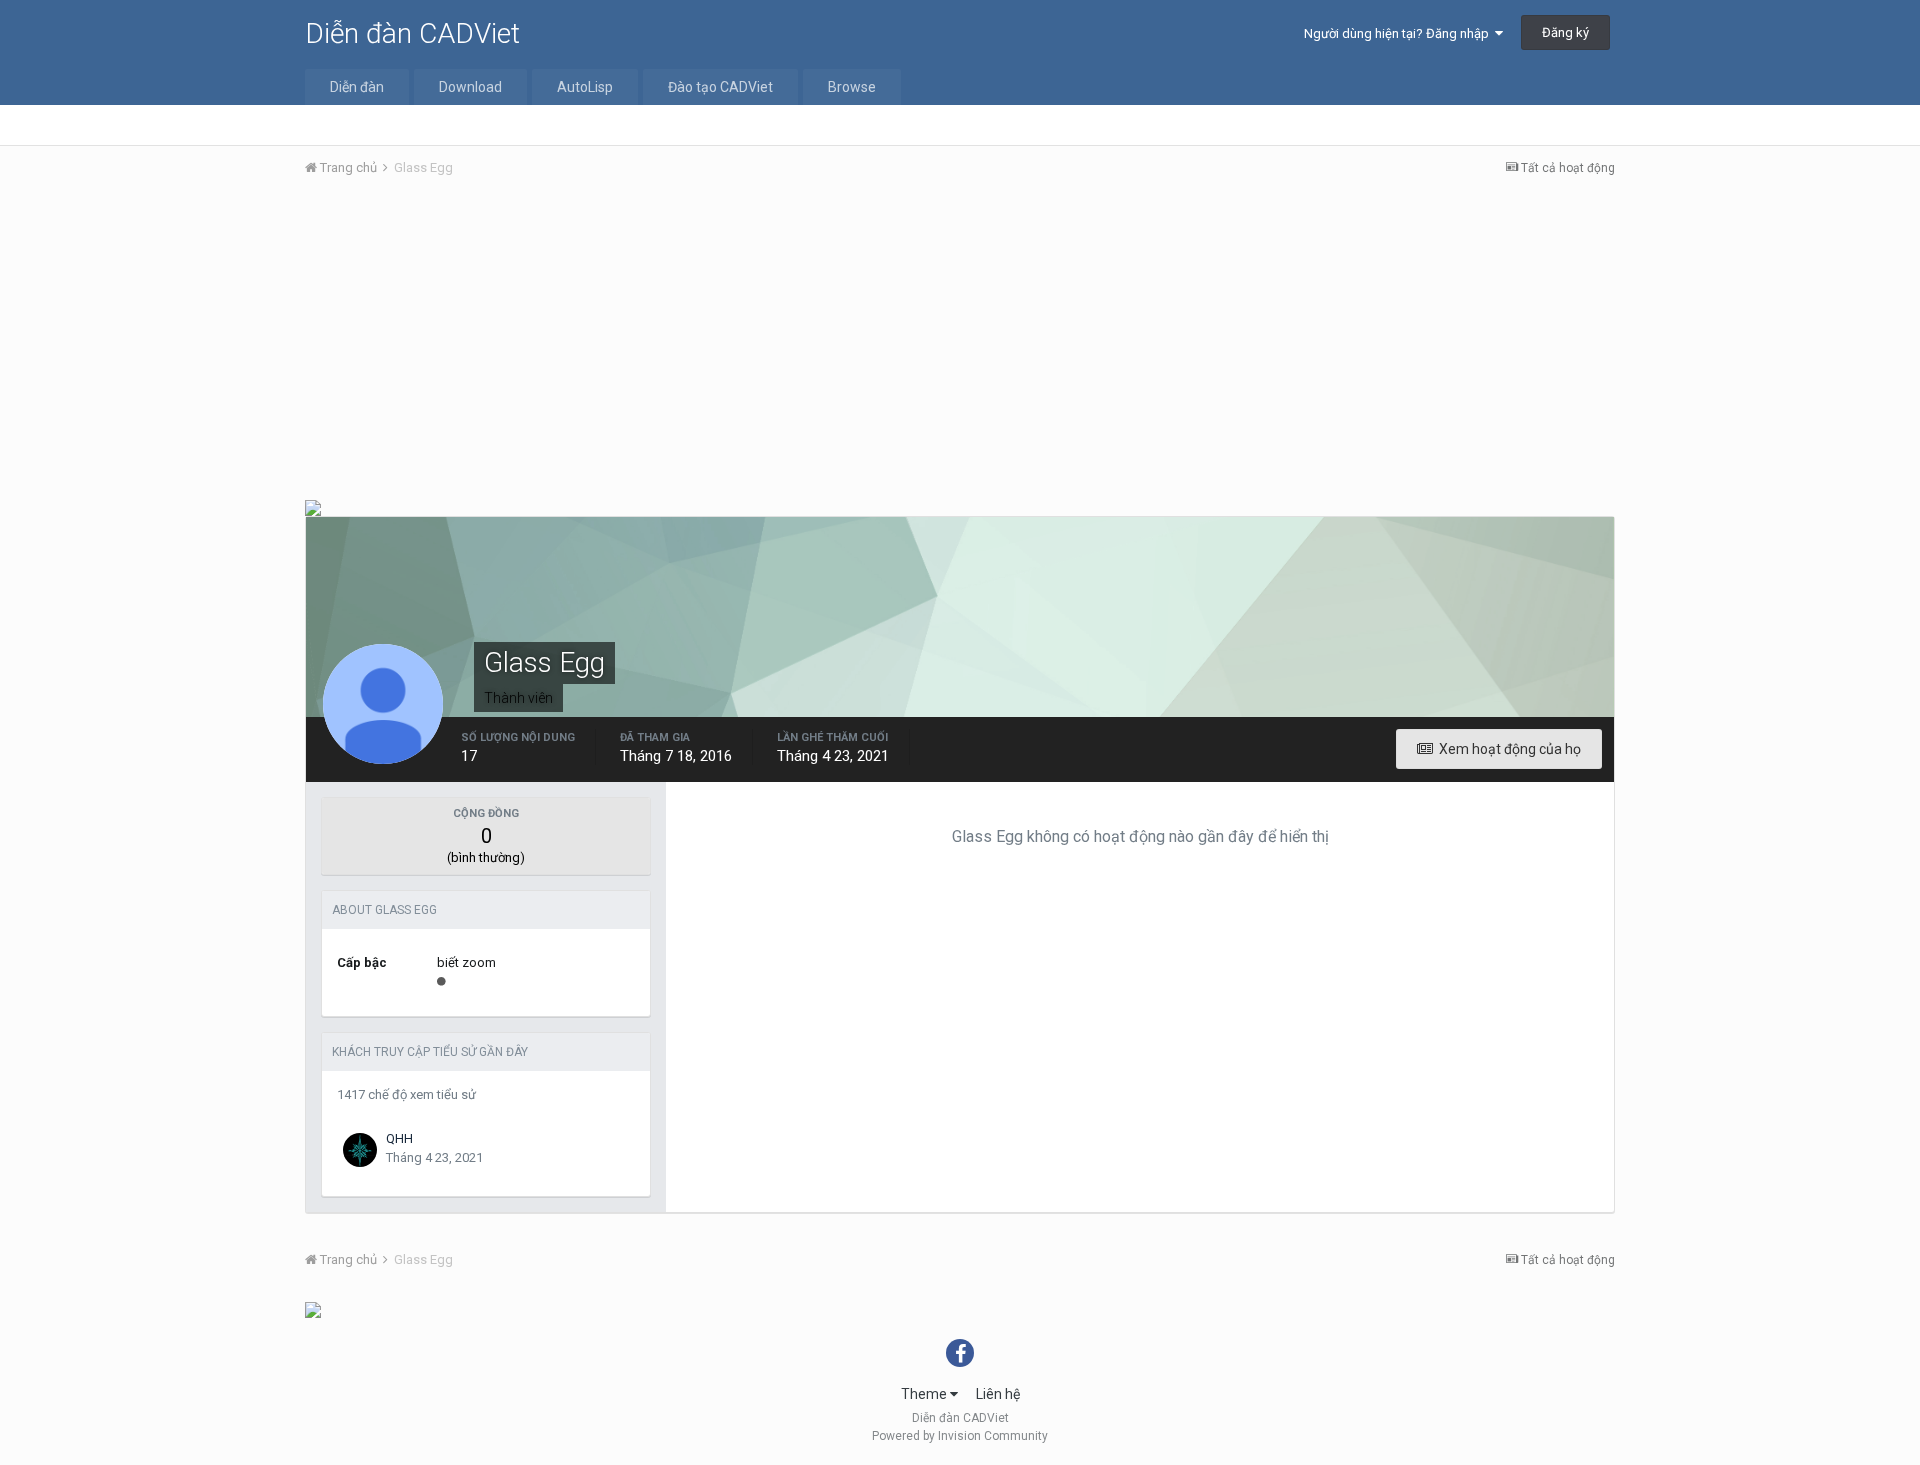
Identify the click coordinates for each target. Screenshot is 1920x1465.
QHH (399, 1138)
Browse (852, 87)
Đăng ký (1565, 32)
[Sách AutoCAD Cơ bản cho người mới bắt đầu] (313, 506)
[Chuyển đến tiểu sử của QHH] (360, 1150)
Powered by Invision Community (960, 1436)
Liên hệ (998, 1394)
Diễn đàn (357, 87)
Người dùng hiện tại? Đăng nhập (1399, 33)
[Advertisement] (960, 343)
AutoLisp (585, 87)
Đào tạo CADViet (720, 87)
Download (470, 87)
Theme (925, 1394)
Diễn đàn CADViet (412, 33)
